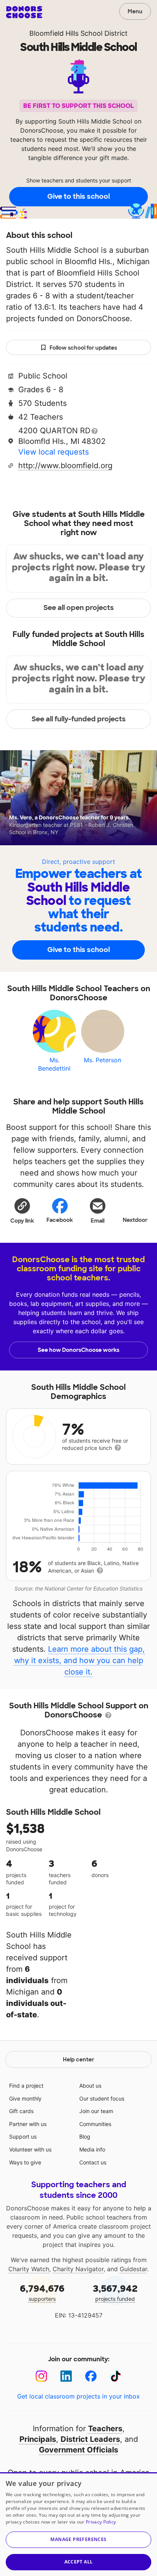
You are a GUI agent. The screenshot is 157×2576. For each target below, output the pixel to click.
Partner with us (28, 2124)
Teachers (105, 2429)
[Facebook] (91, 2376)
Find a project (26, 2086)
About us (90, 2086)
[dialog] (78, 2524)
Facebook (60, 1220)
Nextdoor (135, 1220)
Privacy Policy (101, 2522)
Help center (78, 2060)
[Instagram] (41, 2376)
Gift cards (21, 2111)
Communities (95, 2124)
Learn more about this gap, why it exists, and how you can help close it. (80, 1660)
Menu (135, 11)
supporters (42, 2292)
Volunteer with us (30, 2149)
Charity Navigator (78, 2269)
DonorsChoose (24, 12)
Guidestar (133, 2269)
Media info (92, 2149)
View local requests (54, 452)
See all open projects (79, 608)
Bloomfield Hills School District (78, 33)
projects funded (115, 2292)
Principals (38, 2439)
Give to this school (78, 196)
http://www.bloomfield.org (65, 466)
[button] (22, 1210)
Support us (23, 2136)
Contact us (93, 2162)
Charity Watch (29, 2269)
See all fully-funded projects (79, 719)
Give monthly (25, 2098)
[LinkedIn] (66, 2376)
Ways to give (25, 2162)
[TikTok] (116, 2376)
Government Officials (78, 2450)
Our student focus (102, 2098)
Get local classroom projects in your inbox (78, 2396)
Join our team (96, 2111)
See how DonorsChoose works (78, 1350)
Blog (85, 2136)
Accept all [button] (79, 2562)
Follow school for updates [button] (83, 348)
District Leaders (90, 2439)
